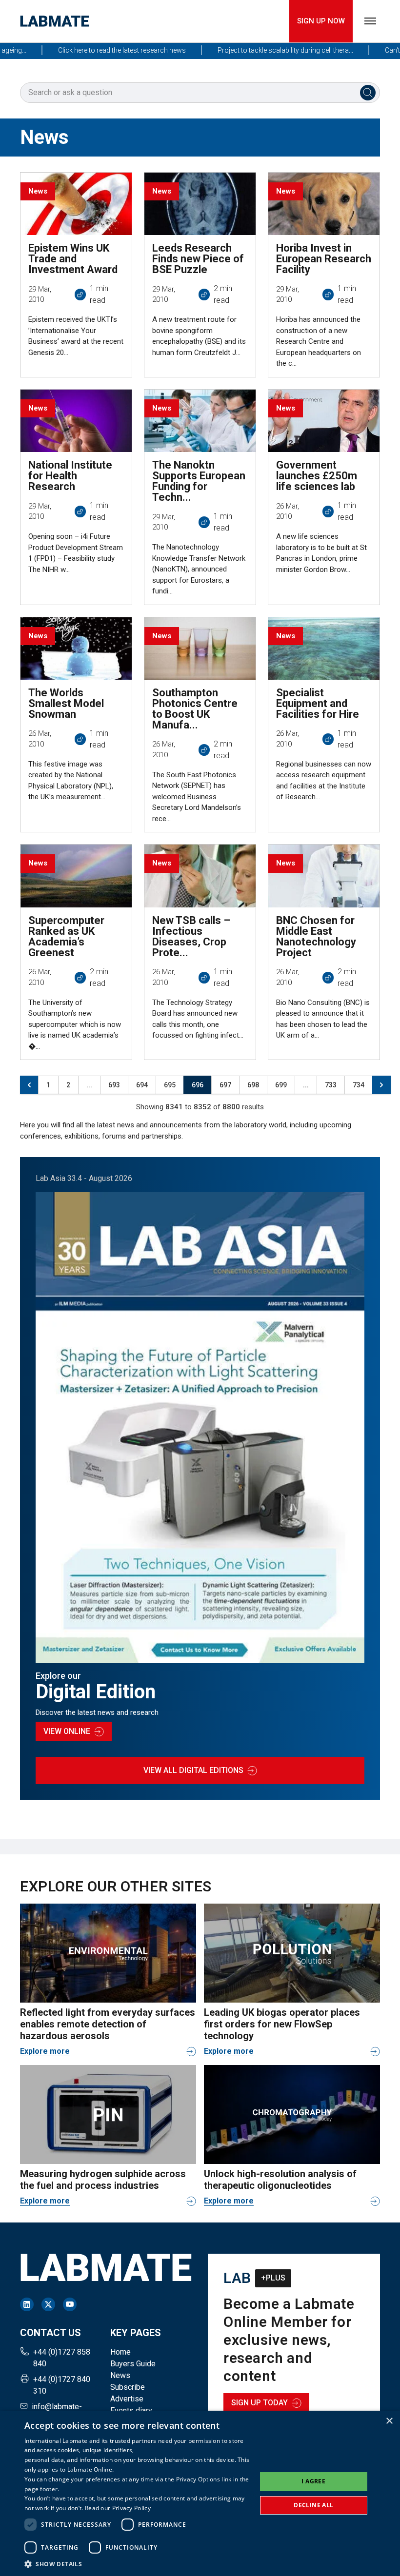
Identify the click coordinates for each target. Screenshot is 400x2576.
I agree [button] (313, 2481)
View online (67, 1731)
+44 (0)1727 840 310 (62, 2385)
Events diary (131, 2410)
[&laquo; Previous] (29, 1085)
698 (253, 1085)
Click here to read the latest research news (93, 50)
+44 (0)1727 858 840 (62, 2358)
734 (359, 1085)
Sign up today (260, 2403)
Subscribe (128, 2387)
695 (170, 1085)
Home (120, 2352)
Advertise (127, 2399)
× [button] (389, 2421)
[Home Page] (55, 21)
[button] (137, 2564)
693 (114, 1085)
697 (225, 1085)
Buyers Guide (133, 2364)
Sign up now (321, 21)
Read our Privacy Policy (118, 2508)
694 (142, 1085)
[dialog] (200, 2493)
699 (281, 1085)
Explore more (45, 2051)
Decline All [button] (313, 2505)
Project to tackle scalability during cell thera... (256, 50)
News (120, 2375)
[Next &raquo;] (381, 1085)
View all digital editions (193, 1770)
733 (331, 1085)
